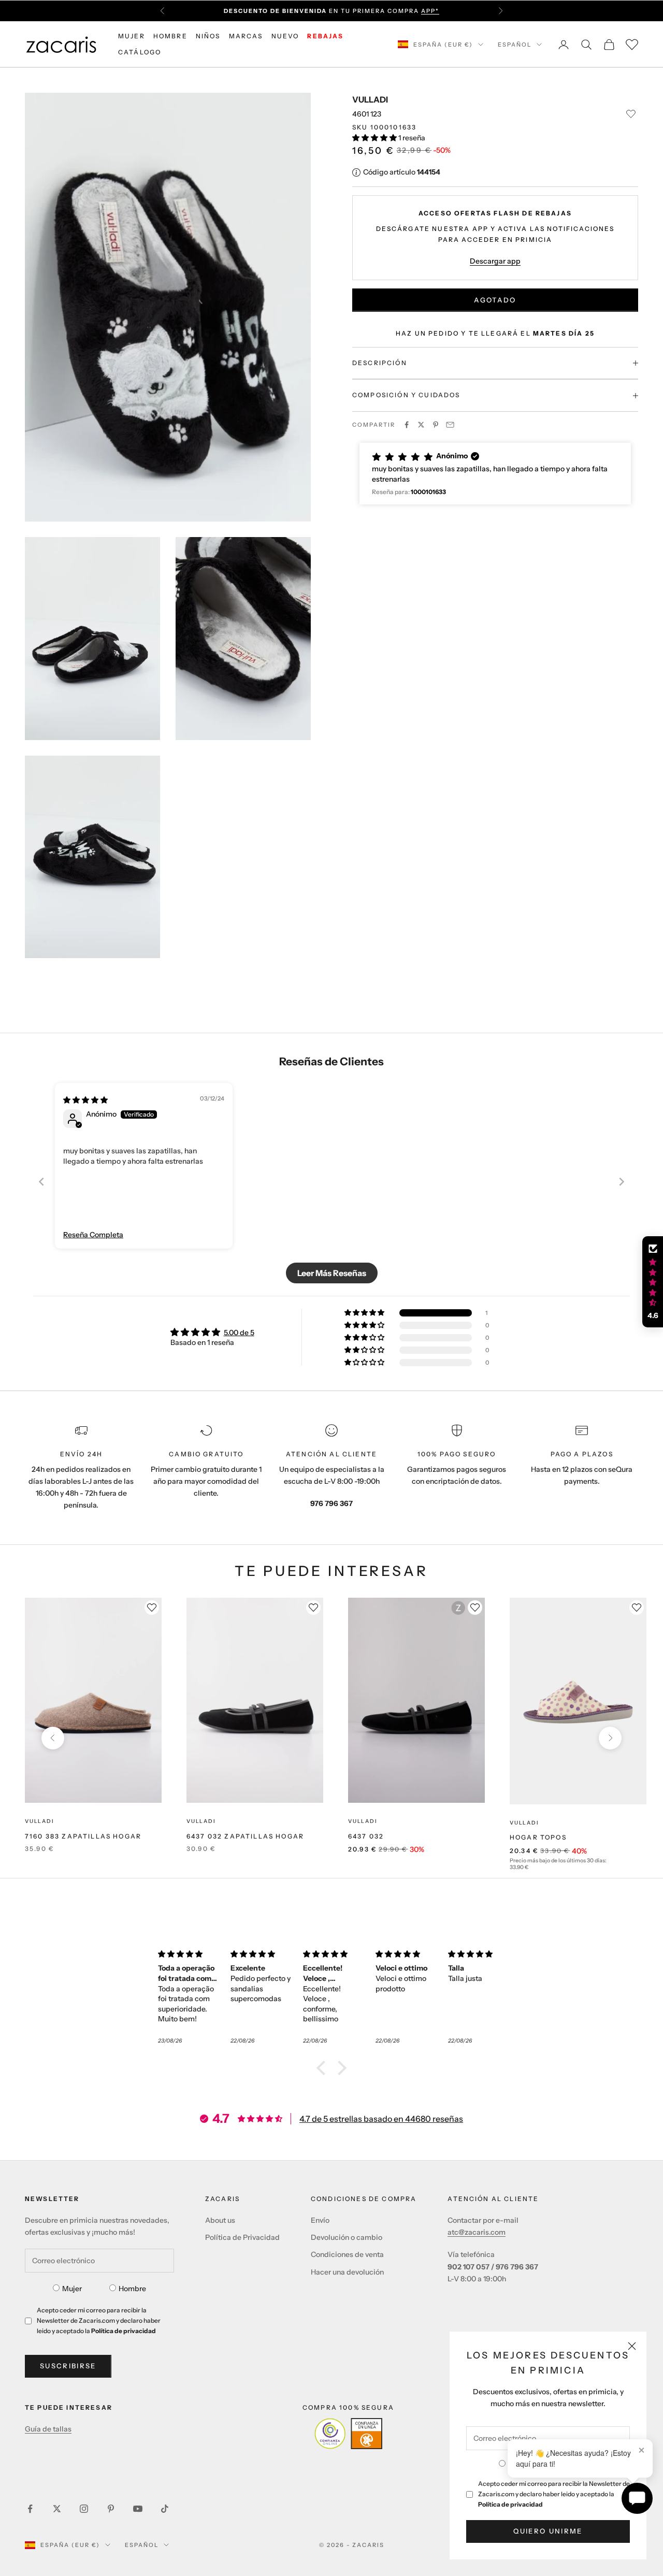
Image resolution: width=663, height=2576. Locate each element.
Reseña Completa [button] (93, 1235)
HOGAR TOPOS (538, 1837)
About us (220, 2220)
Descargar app (495, 261)
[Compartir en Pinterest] (436, 425)
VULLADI (370, 99)
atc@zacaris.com (477, 2232)
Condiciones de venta (347, 2254)
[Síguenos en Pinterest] (111, 2509)
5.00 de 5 (239, 1333)
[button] (375, 138)
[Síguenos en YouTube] (138, 2509)
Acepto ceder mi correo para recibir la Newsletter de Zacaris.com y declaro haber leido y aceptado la (554, 2494)
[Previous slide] (41, 1182)
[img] (85, 1100)
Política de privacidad (510, 2504)
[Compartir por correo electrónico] (450, 425)
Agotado (495, 300)
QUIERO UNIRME (548, 2531)
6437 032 (366, 1836)
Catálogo (140, 52)
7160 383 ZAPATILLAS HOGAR (83, 1836)
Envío (320, 2220)
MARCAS (246, 36)
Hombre (132, 2289)
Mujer (72, 2289)
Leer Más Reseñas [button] (332, 1273)
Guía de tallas (48, 2429)
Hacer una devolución (347, 2272)
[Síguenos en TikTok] (165, 2509)
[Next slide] (622, 1182)
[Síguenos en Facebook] (30, 2509)
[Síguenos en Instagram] (84, 2509)
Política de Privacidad (242, 2237)
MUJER (132, 36)
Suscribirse (68, 2366)
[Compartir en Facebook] (407, 425)
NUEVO (285, 36)
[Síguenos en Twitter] (57, 2509)
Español (515, 45)
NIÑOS (208, 36)
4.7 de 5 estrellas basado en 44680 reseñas (381, 2119)
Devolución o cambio (347, 2237)
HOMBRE (170, 36)
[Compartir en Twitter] (421, 425)
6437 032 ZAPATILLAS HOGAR (245, 1836)
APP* (430, 11)
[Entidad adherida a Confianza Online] (348, 2434)
